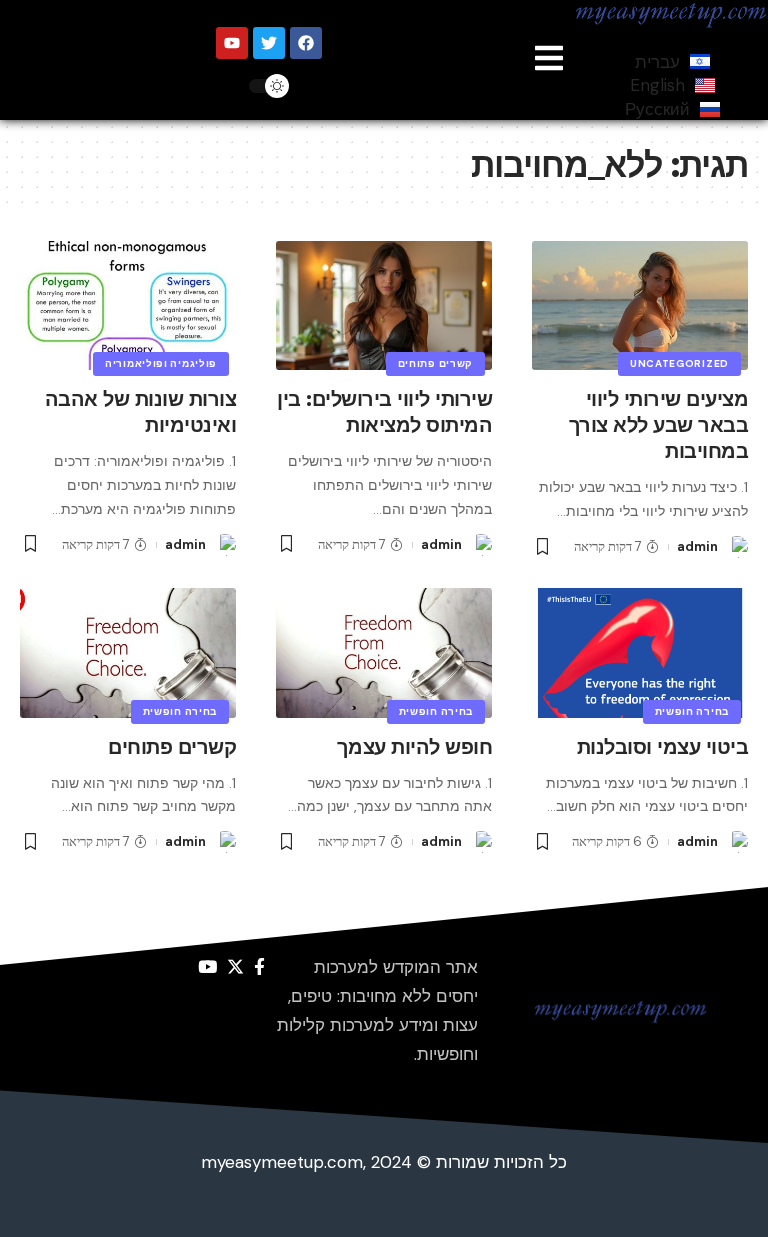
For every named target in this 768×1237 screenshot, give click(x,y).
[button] (549, 59)
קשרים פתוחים (435, 363)
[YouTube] (207, 967)
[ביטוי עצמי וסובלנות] (640, 653)
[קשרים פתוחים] (128, 653)
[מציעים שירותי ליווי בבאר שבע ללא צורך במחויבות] (640, 306)
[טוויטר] (235, 967)
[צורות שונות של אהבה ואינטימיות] (128, 306)
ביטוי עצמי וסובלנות (663, 747)
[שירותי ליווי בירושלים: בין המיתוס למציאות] (384, 306)
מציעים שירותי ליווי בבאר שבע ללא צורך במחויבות (659, 425)
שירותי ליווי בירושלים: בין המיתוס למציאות (384, 412)
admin (697, 546)
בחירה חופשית (692, 711)
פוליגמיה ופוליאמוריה (161, 363)
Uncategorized (679, 363)
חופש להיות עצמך (415, 747)
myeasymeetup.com (282, 1162)
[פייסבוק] (259, 967)
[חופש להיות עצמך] (384, 653)
